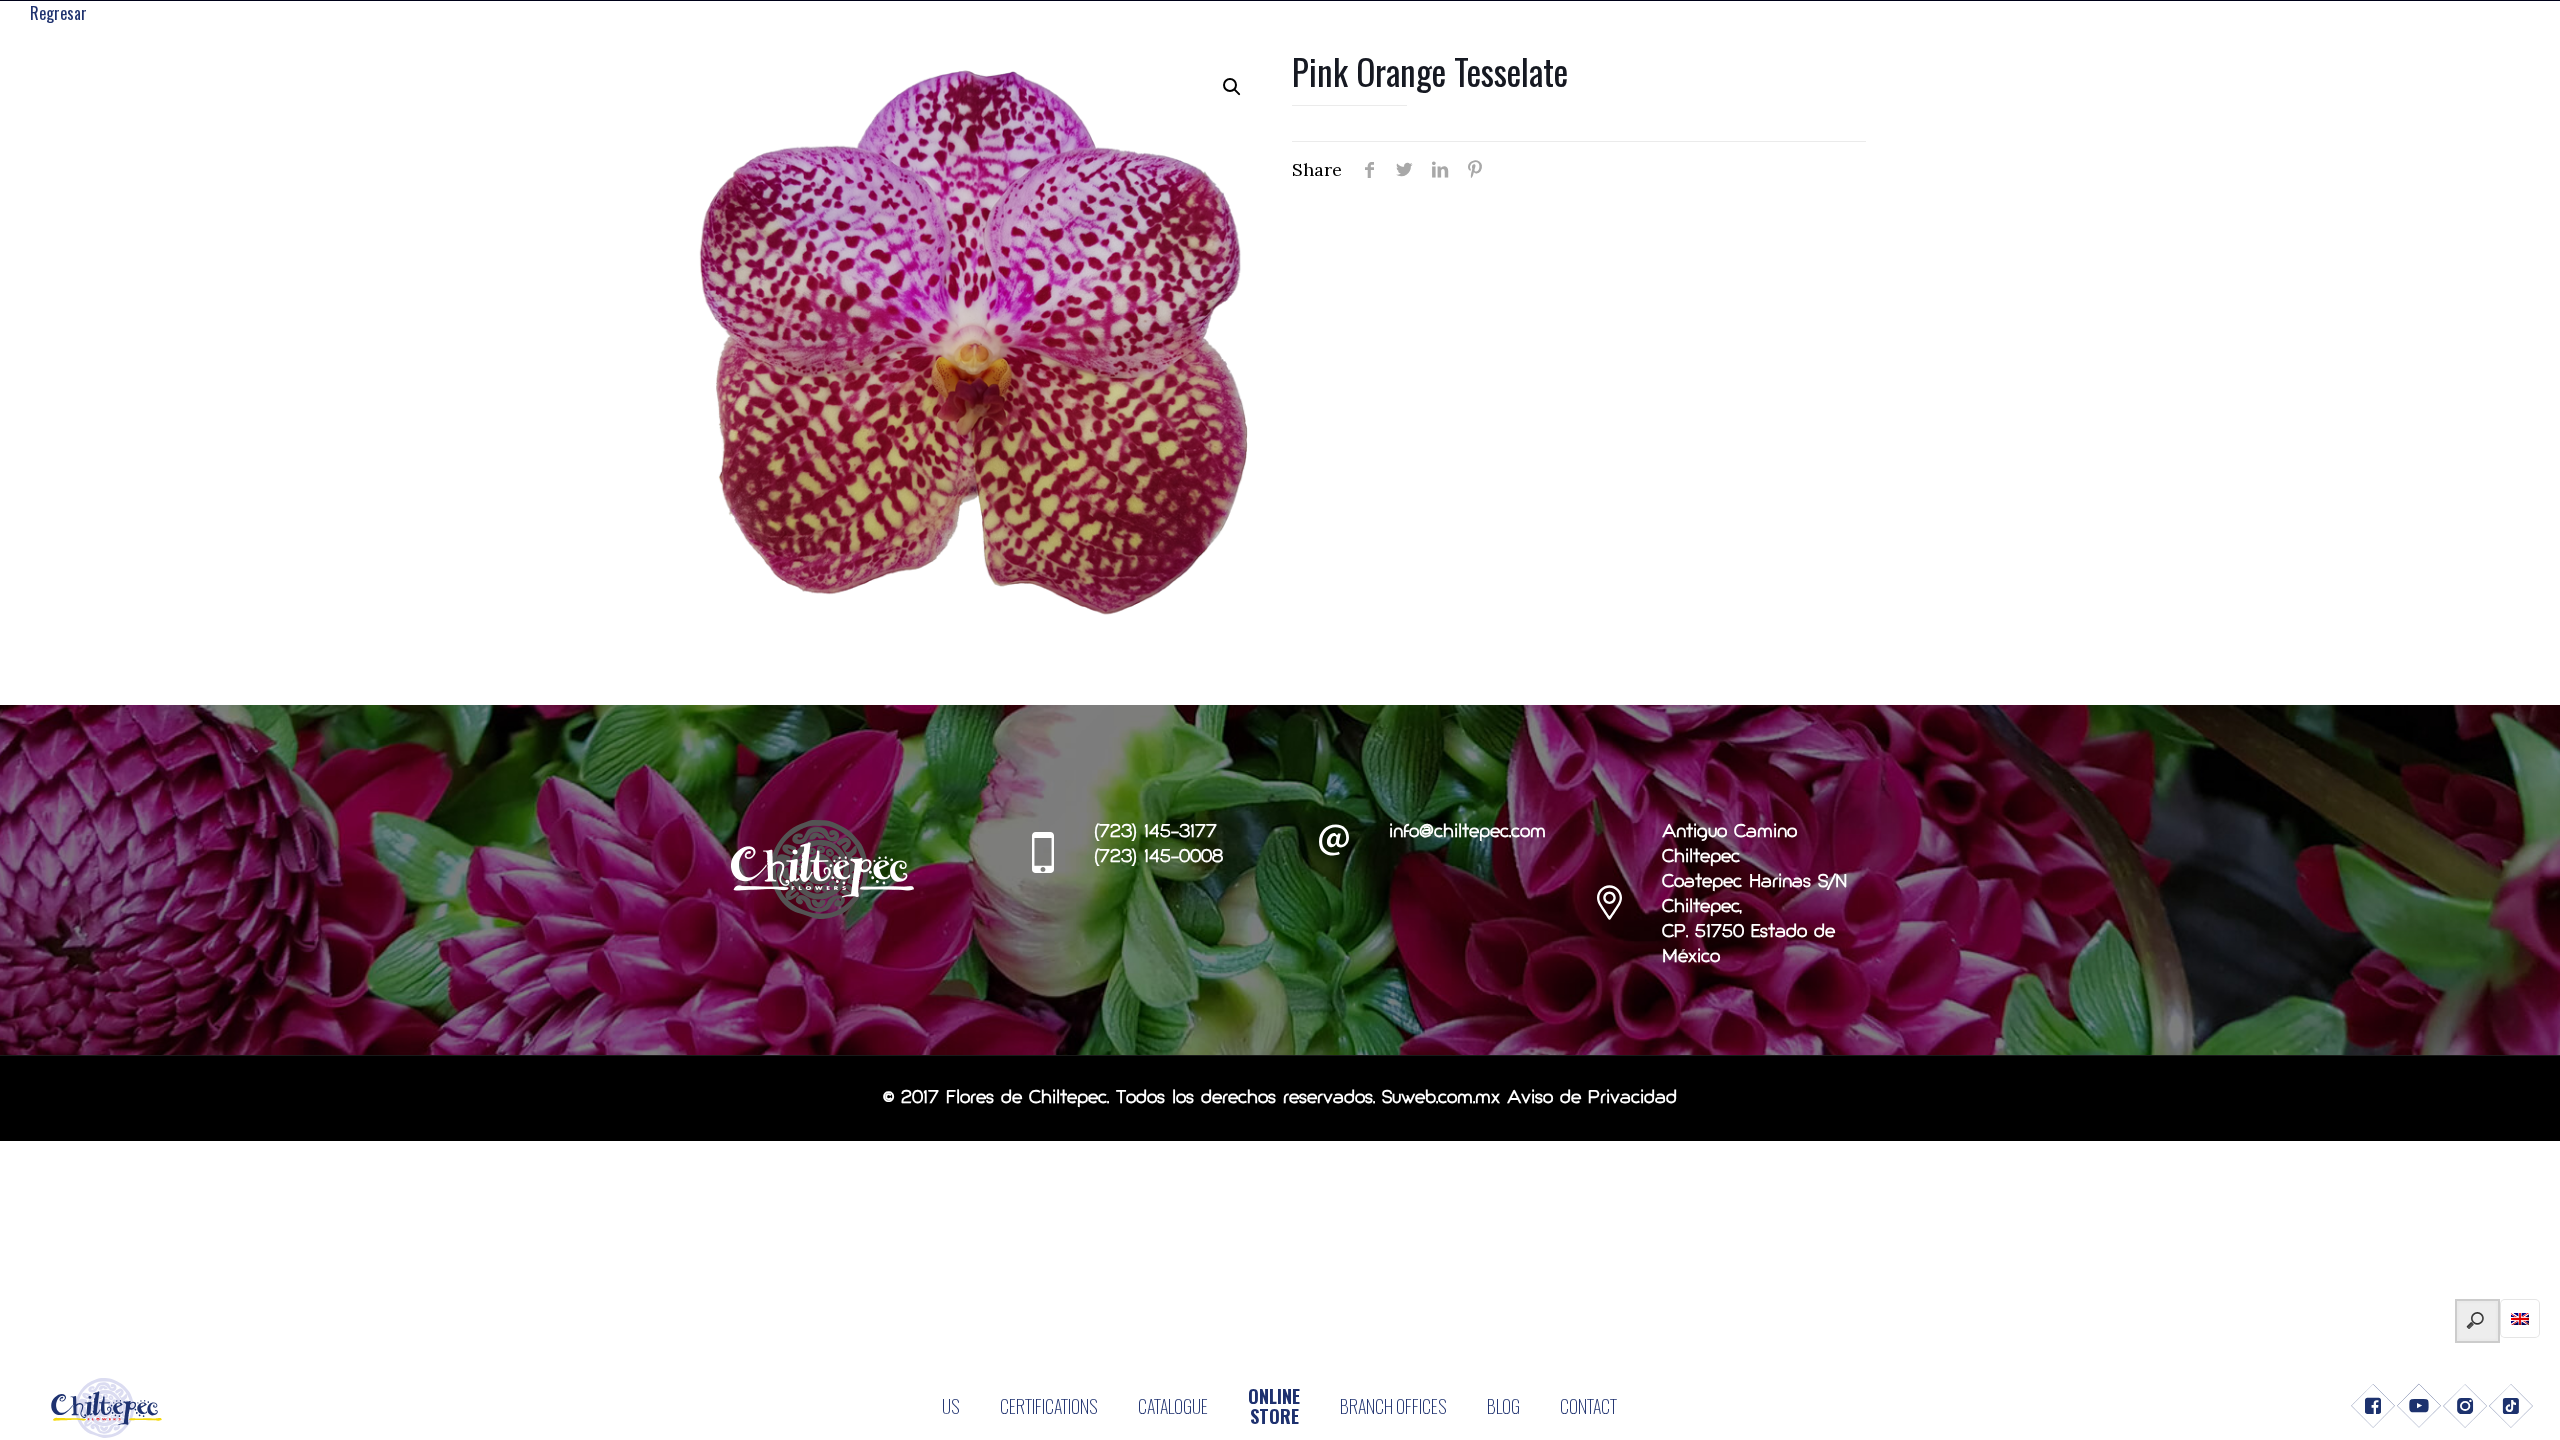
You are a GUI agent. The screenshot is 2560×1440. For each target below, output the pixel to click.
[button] (1232, 87)
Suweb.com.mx (1441, 1098)
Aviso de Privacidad (1592, 1098)
